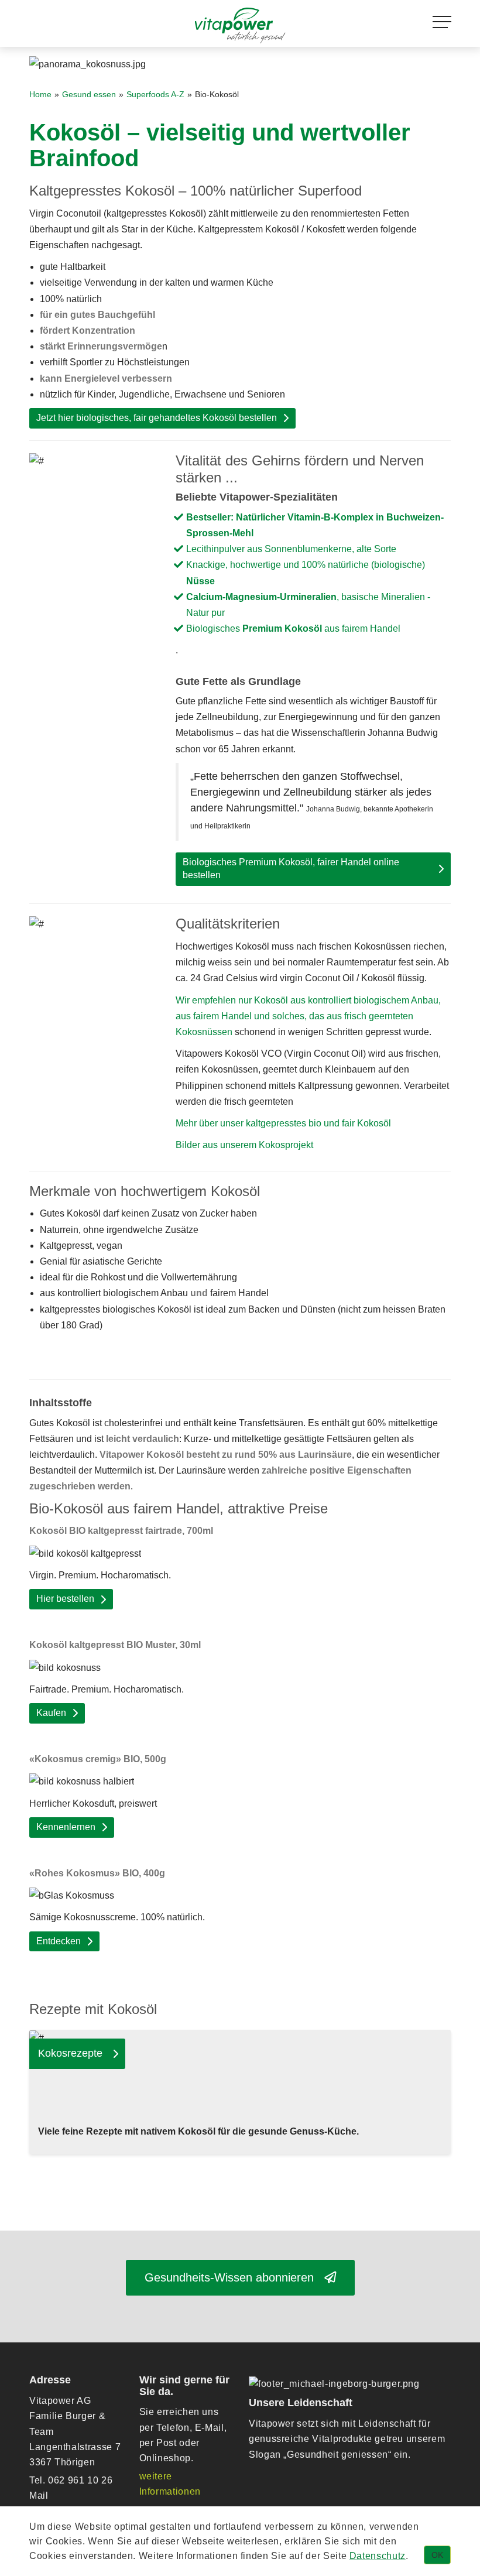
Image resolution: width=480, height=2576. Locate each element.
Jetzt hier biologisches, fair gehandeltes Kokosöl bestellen (157, 418)
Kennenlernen (66, 1827)
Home (40, 95)
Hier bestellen (65, 1599)
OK (437, 2555)
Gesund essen (89, 95)
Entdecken (59, 1941)
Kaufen (51, 1713)
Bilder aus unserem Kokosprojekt (244, 1145)
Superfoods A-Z (155, 95)
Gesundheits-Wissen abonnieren (234, 2277)
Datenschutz (378, 2556)
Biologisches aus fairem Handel (293, 628)
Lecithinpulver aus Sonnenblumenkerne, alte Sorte (291, 549)
